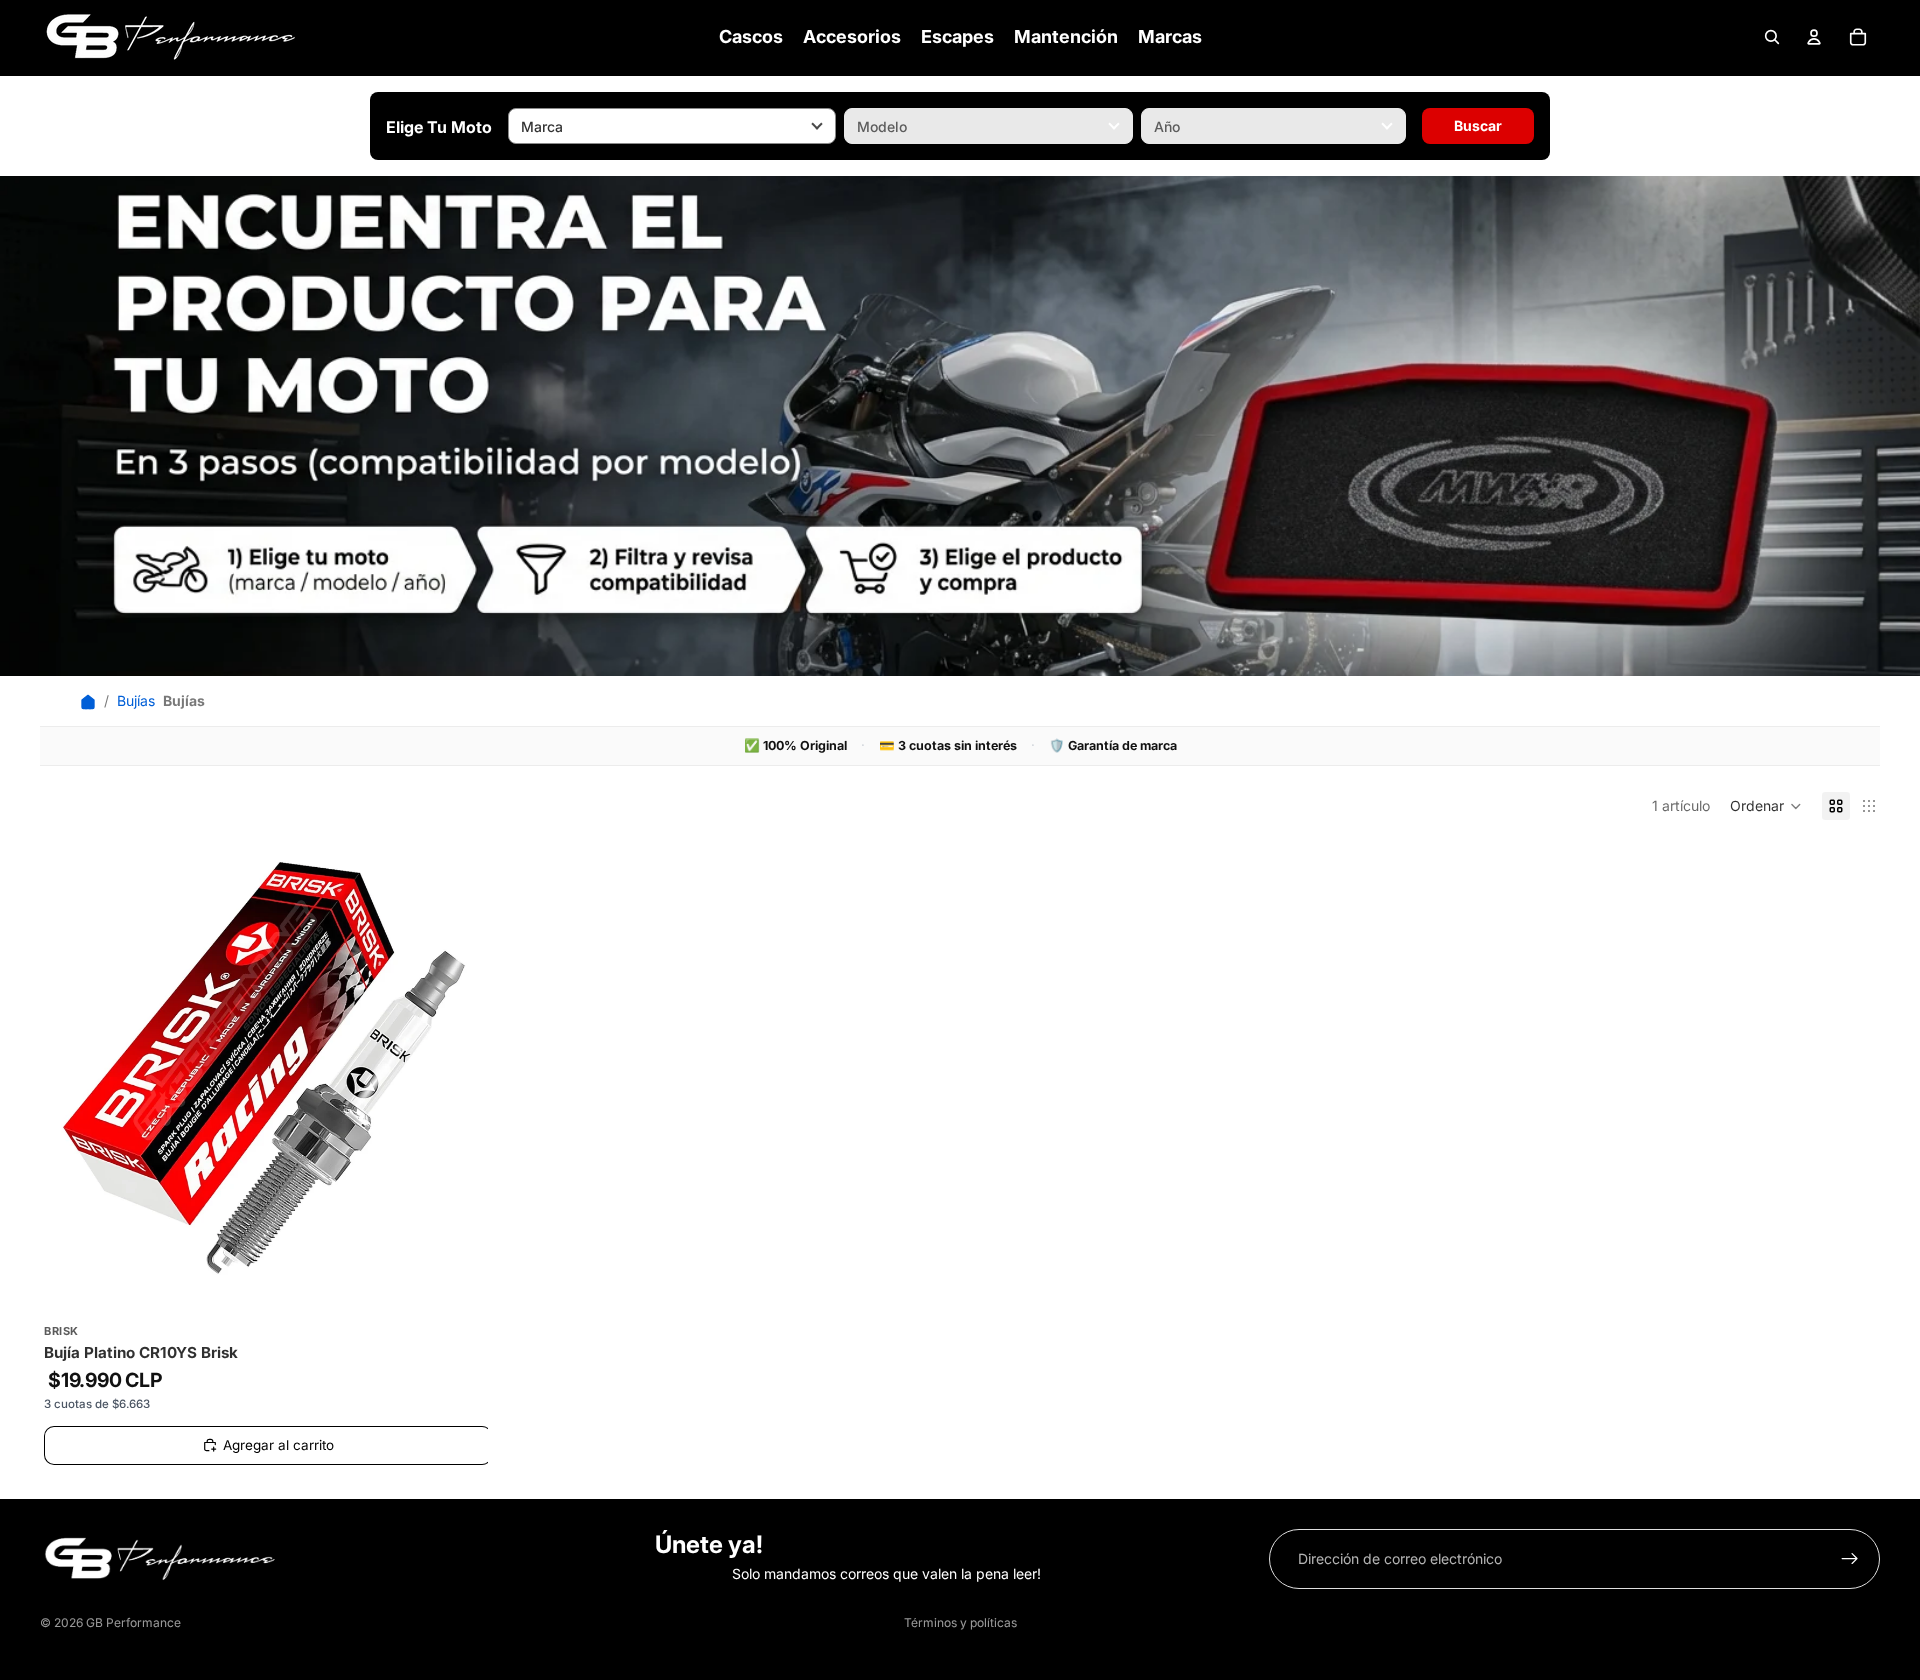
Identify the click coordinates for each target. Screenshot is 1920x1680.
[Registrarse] (1850, 1559)
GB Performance (133, 1622)
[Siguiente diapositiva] (458, 1068)
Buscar (1478, 125)
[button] (1766, 806)
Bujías (136, 700)
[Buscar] (1772, 37)
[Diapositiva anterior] (70, 1068)
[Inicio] (88, 701)
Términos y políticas (960, 1622)
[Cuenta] (1814, 37)
